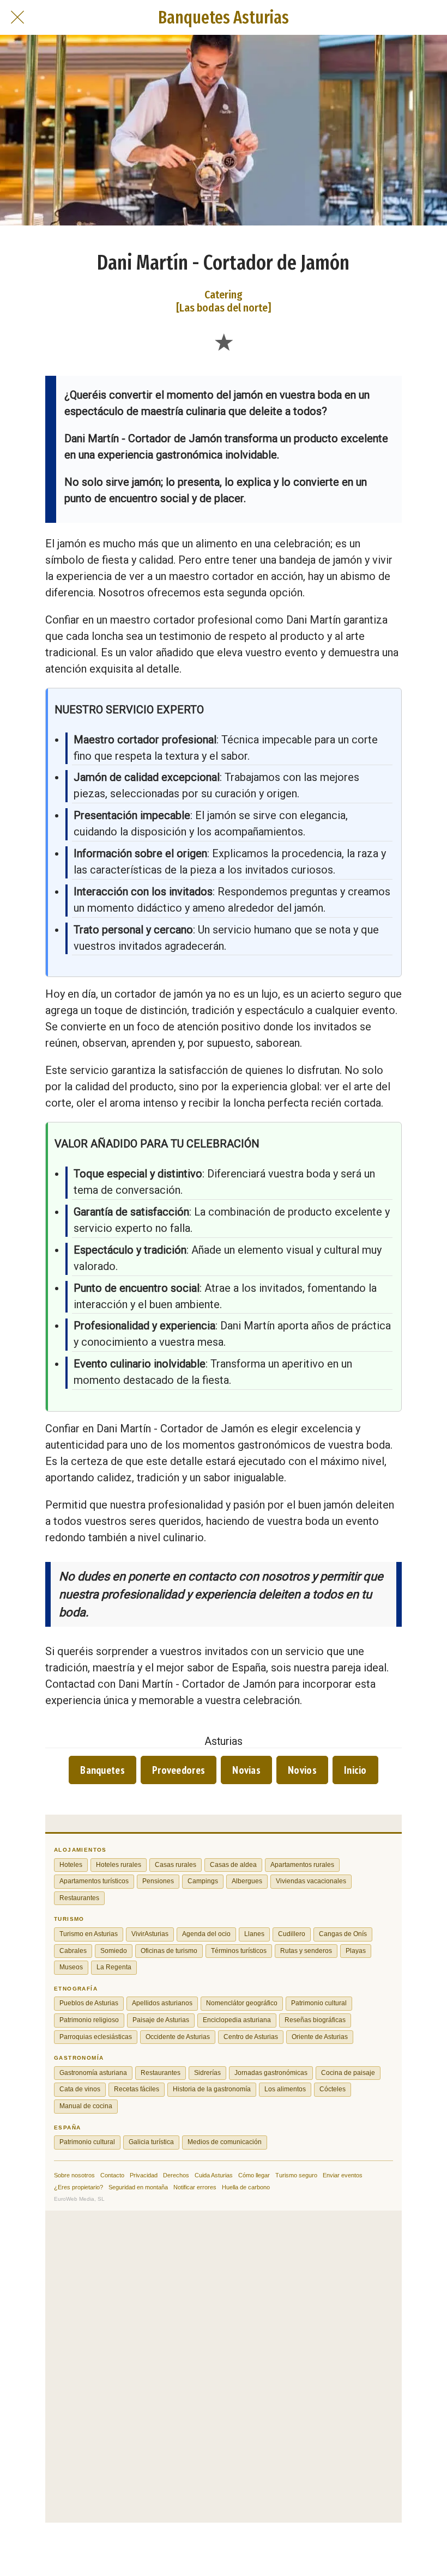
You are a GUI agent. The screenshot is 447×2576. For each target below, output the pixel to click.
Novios (302, 1770)
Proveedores (179, 1770)
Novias (246, 1770)
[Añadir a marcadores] (224, 341)
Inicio (355, 1770)
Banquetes (102, 1770)
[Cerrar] (17, 17)
